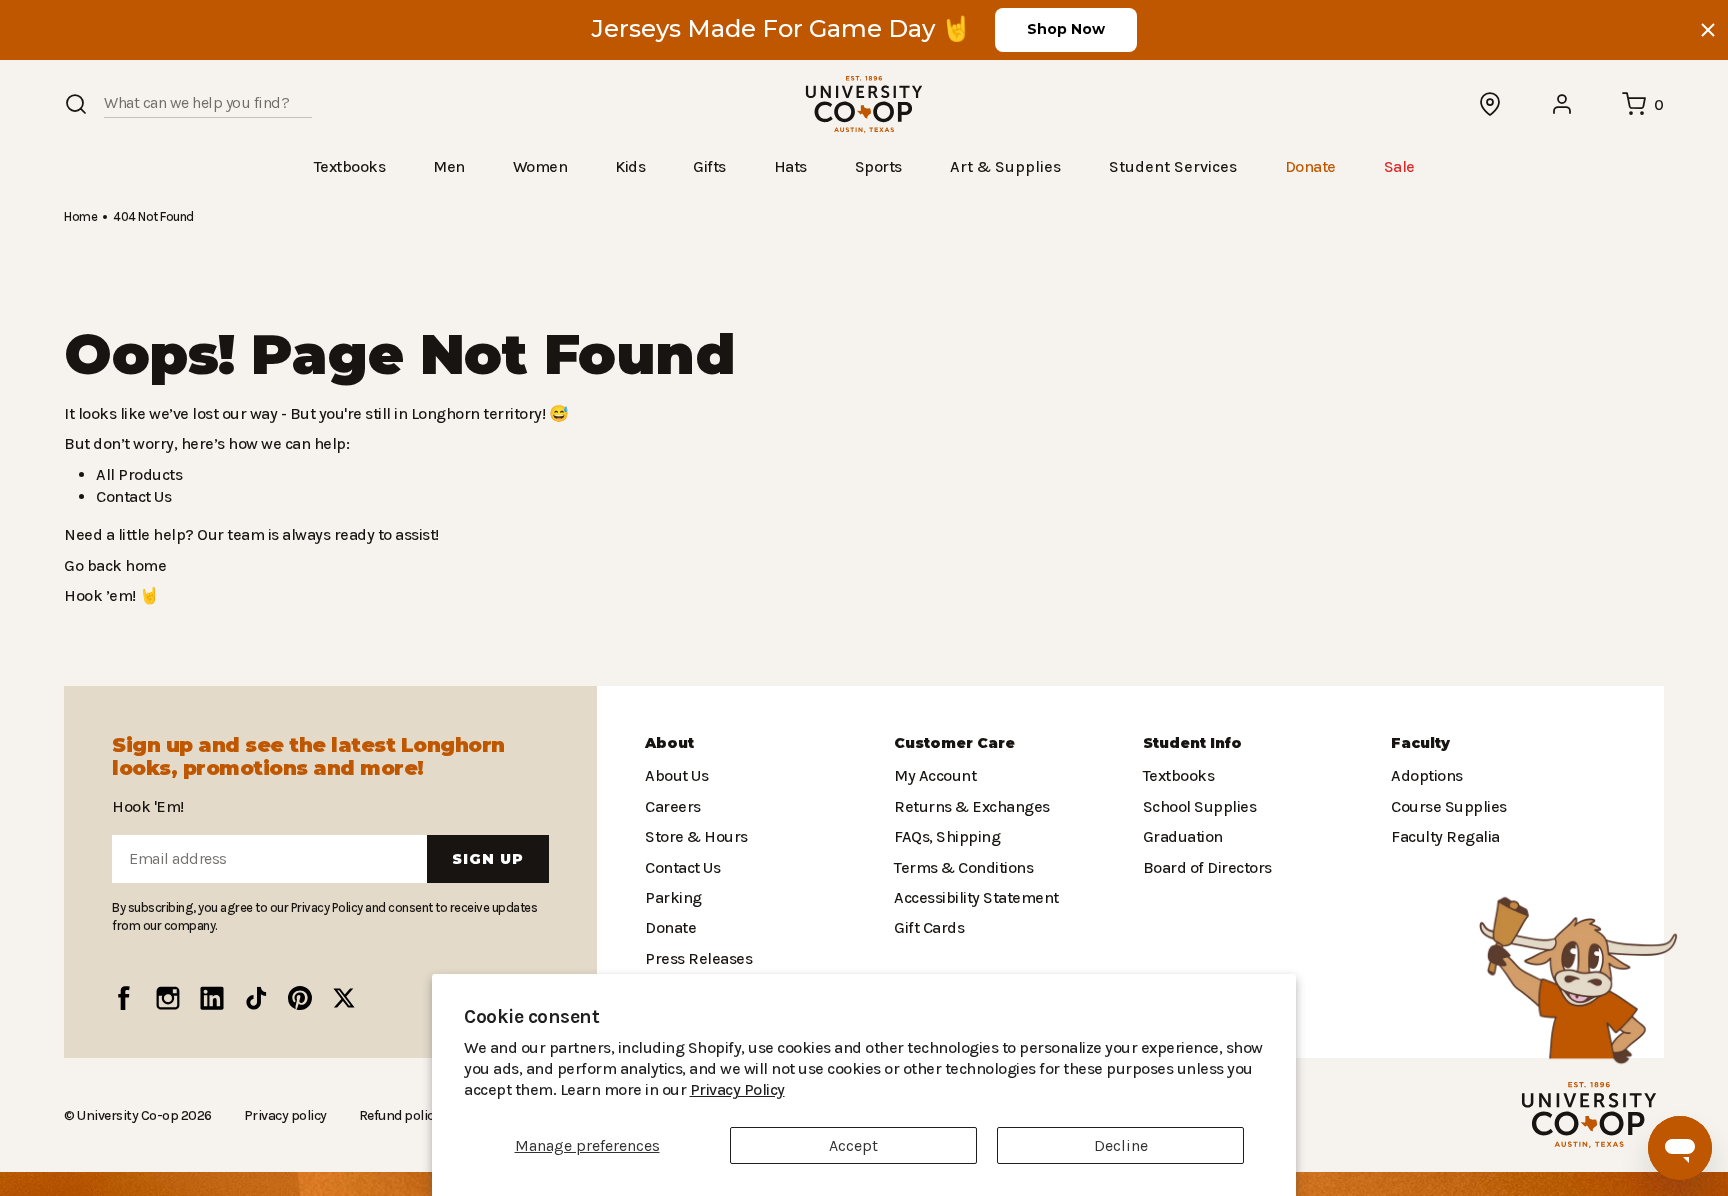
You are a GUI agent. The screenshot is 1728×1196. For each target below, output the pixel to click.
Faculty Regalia (1443, 836)
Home (80, 215)
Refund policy (391, 1115)
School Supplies (1198, 806)
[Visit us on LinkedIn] (212, 998)
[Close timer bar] (1708, 30)
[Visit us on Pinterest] (300, 998)
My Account (932, 775)
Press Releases (698, 958)
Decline (1121, 1145)
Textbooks (1177, 775)
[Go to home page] (864, 104)
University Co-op (125, 1114)
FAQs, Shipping (946, 836)
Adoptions (1425, 775)
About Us (676, 775)
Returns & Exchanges (967, 806)
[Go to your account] (1563, 104)
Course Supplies (1447, 806)
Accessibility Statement (971, 897)
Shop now (1066, 29)
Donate (669, 927)
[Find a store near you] (1491, 104)
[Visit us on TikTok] (256, 998)
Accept (853, 1145)
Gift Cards (927, 927)
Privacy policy (279, 1115)
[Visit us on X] (344, 998)
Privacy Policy (631, 1089)
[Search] (76, 104)
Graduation (1180, 836)
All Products (136, 473)
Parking (671, 897)
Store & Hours (692, 836)
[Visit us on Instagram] (168, 998)
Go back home (112, 564)
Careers (672, 806)
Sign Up (488, 859)
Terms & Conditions (959, 866)
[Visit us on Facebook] (124, 998)
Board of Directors (1202, 866)
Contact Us (133, 495)
